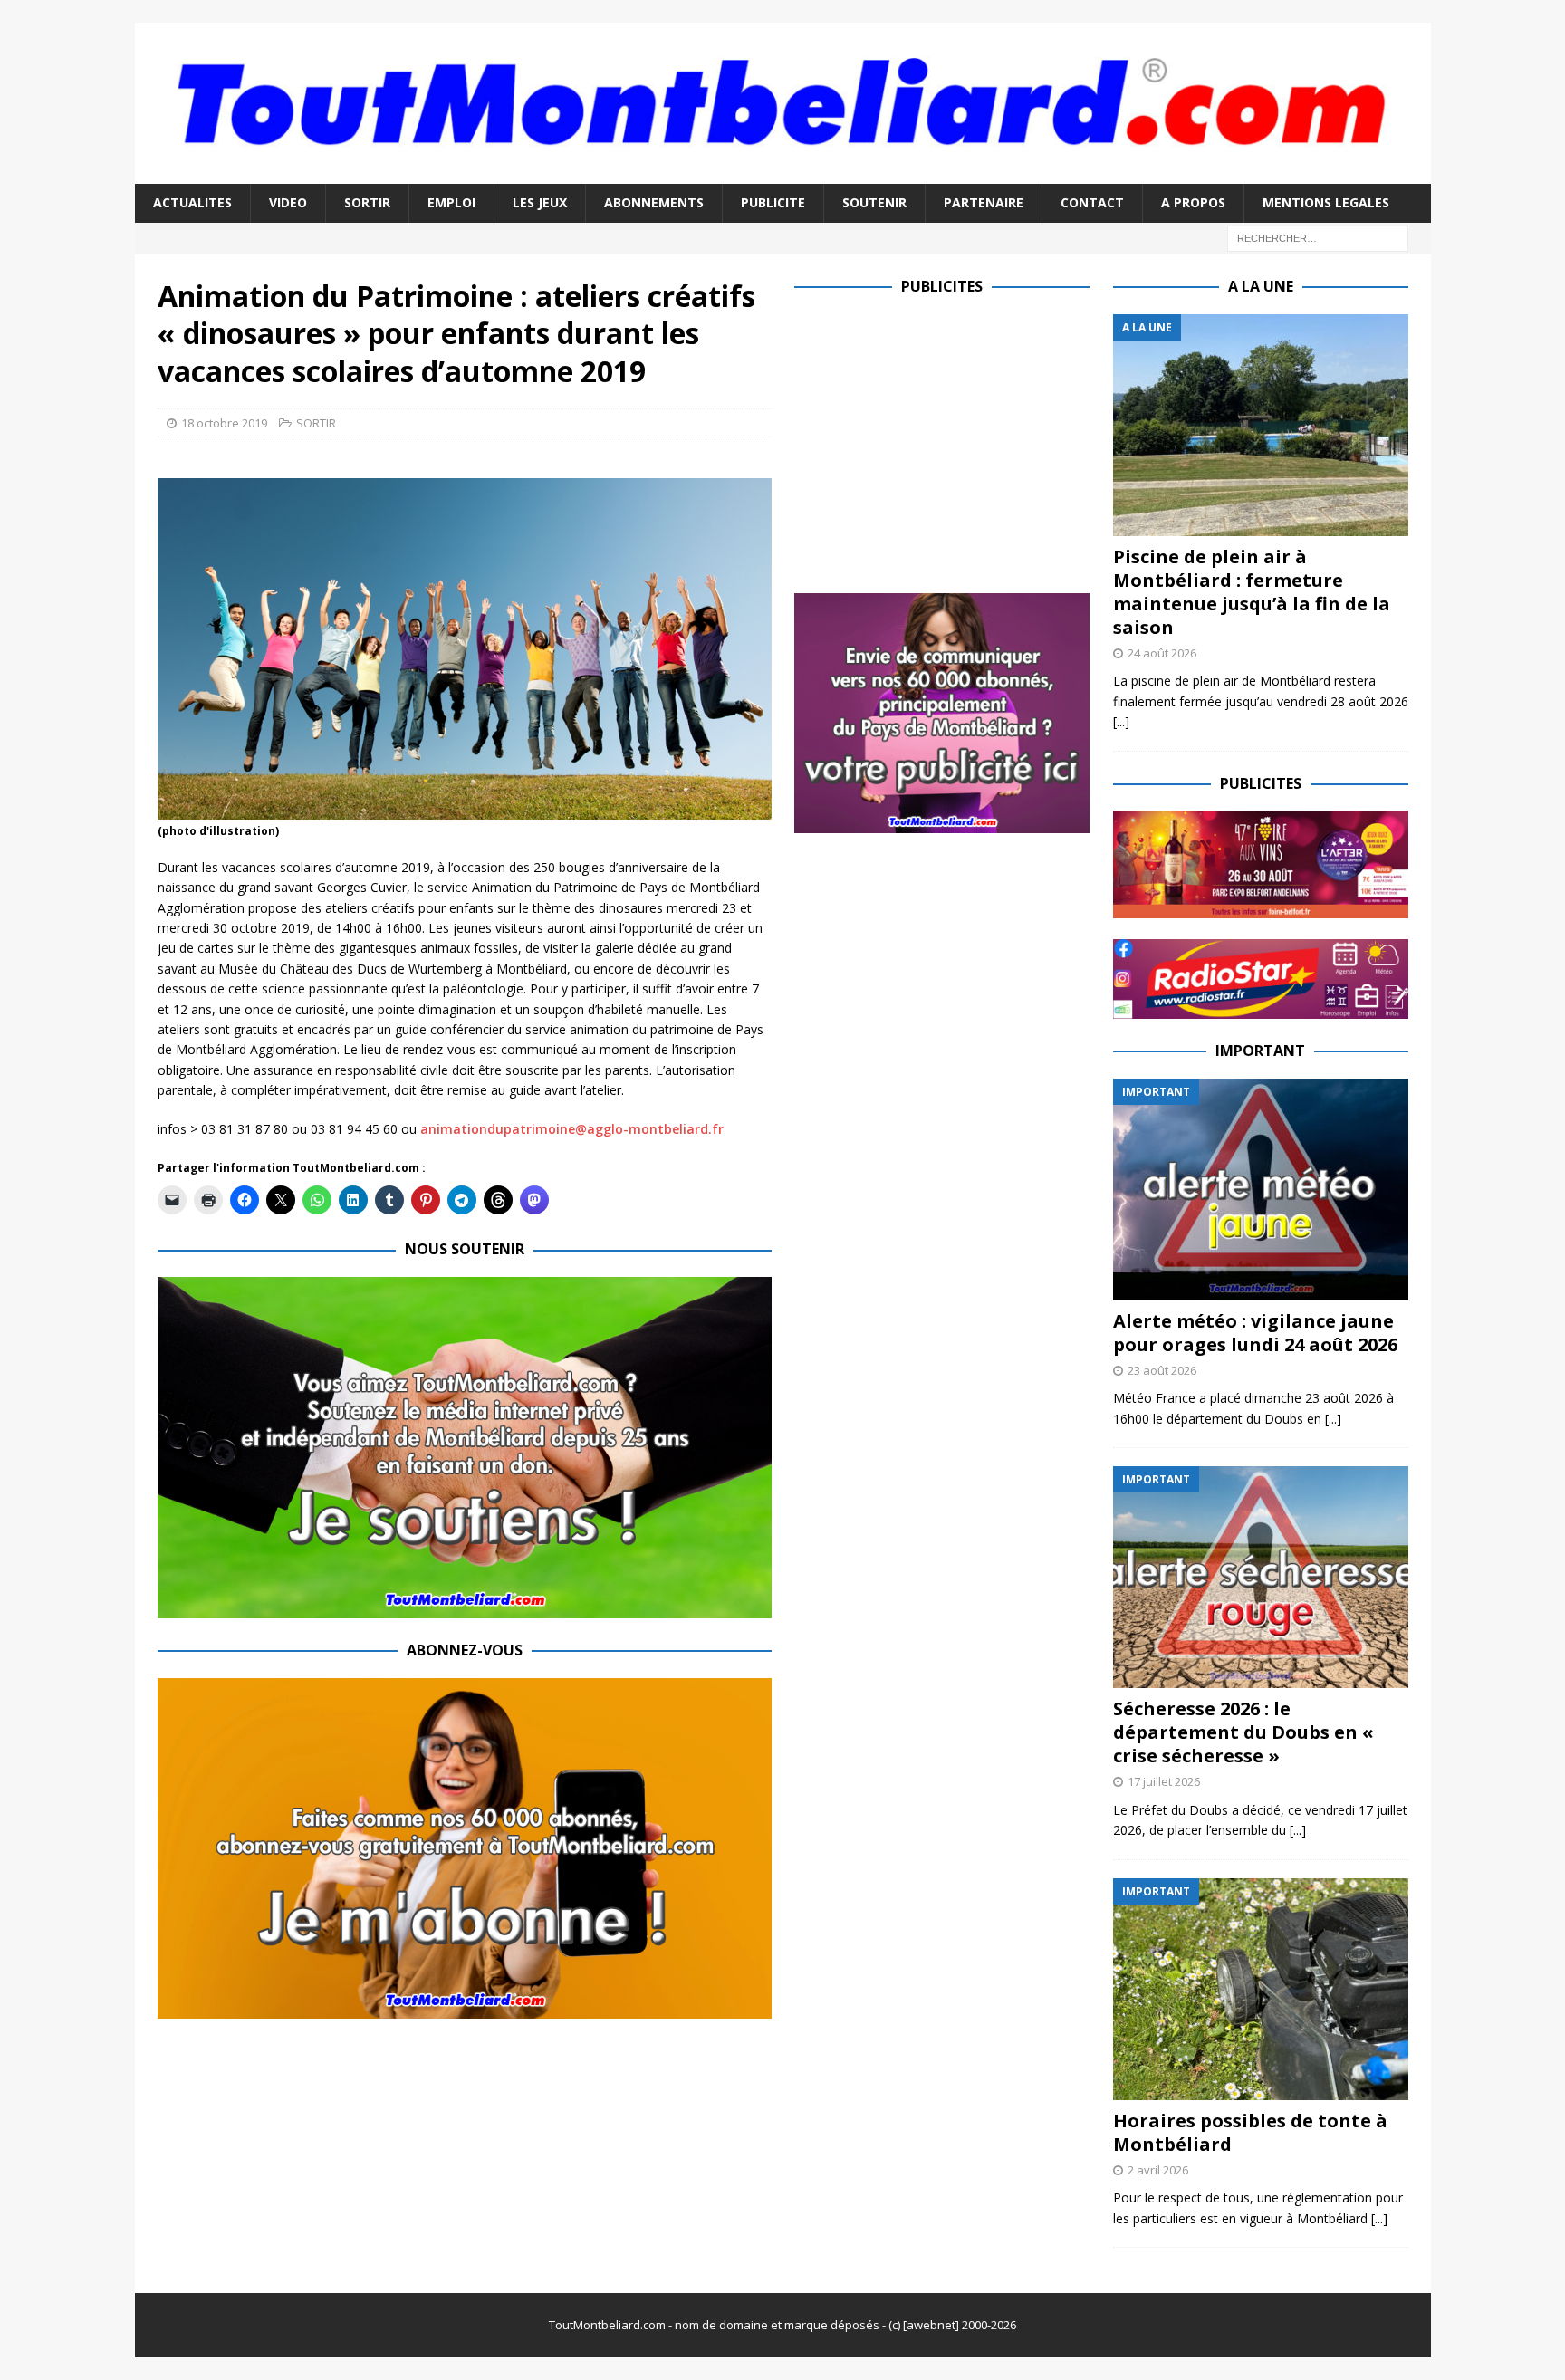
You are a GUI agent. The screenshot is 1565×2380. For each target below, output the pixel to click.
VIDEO (288, 202)
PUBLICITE (773, 202)
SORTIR (367, 202)
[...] (1121, 721)
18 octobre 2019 (224, 423)
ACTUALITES (192, 202)
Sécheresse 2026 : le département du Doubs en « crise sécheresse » (1243, 1732)
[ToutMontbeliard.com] (783, 173)
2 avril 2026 (1158, 2170)
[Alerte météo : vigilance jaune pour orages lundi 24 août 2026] (1261, 1190)
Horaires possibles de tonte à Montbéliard (1250, 2132)
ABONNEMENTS (654, 202)
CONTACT (1092, 202)
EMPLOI (451, 202)
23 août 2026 (1162, 1370)
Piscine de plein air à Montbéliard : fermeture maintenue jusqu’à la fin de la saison (1252, 592)
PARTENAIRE (984, 202)
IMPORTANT (1260, 1051)
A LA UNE (1261, 286)
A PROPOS (1193, 202)
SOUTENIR (874, 202)
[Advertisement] (946, 441)
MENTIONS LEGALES (1326, 202)
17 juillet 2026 (1164, 1781)
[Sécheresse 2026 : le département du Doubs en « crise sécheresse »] (1261, 1577)
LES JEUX (540, 202)
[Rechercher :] (1318, 237)
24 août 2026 (1162, 653)
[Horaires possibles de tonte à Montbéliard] (1261, 1989)
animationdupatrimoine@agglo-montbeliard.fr (572, 1129)
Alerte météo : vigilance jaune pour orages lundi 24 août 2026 (1255, 1333)
